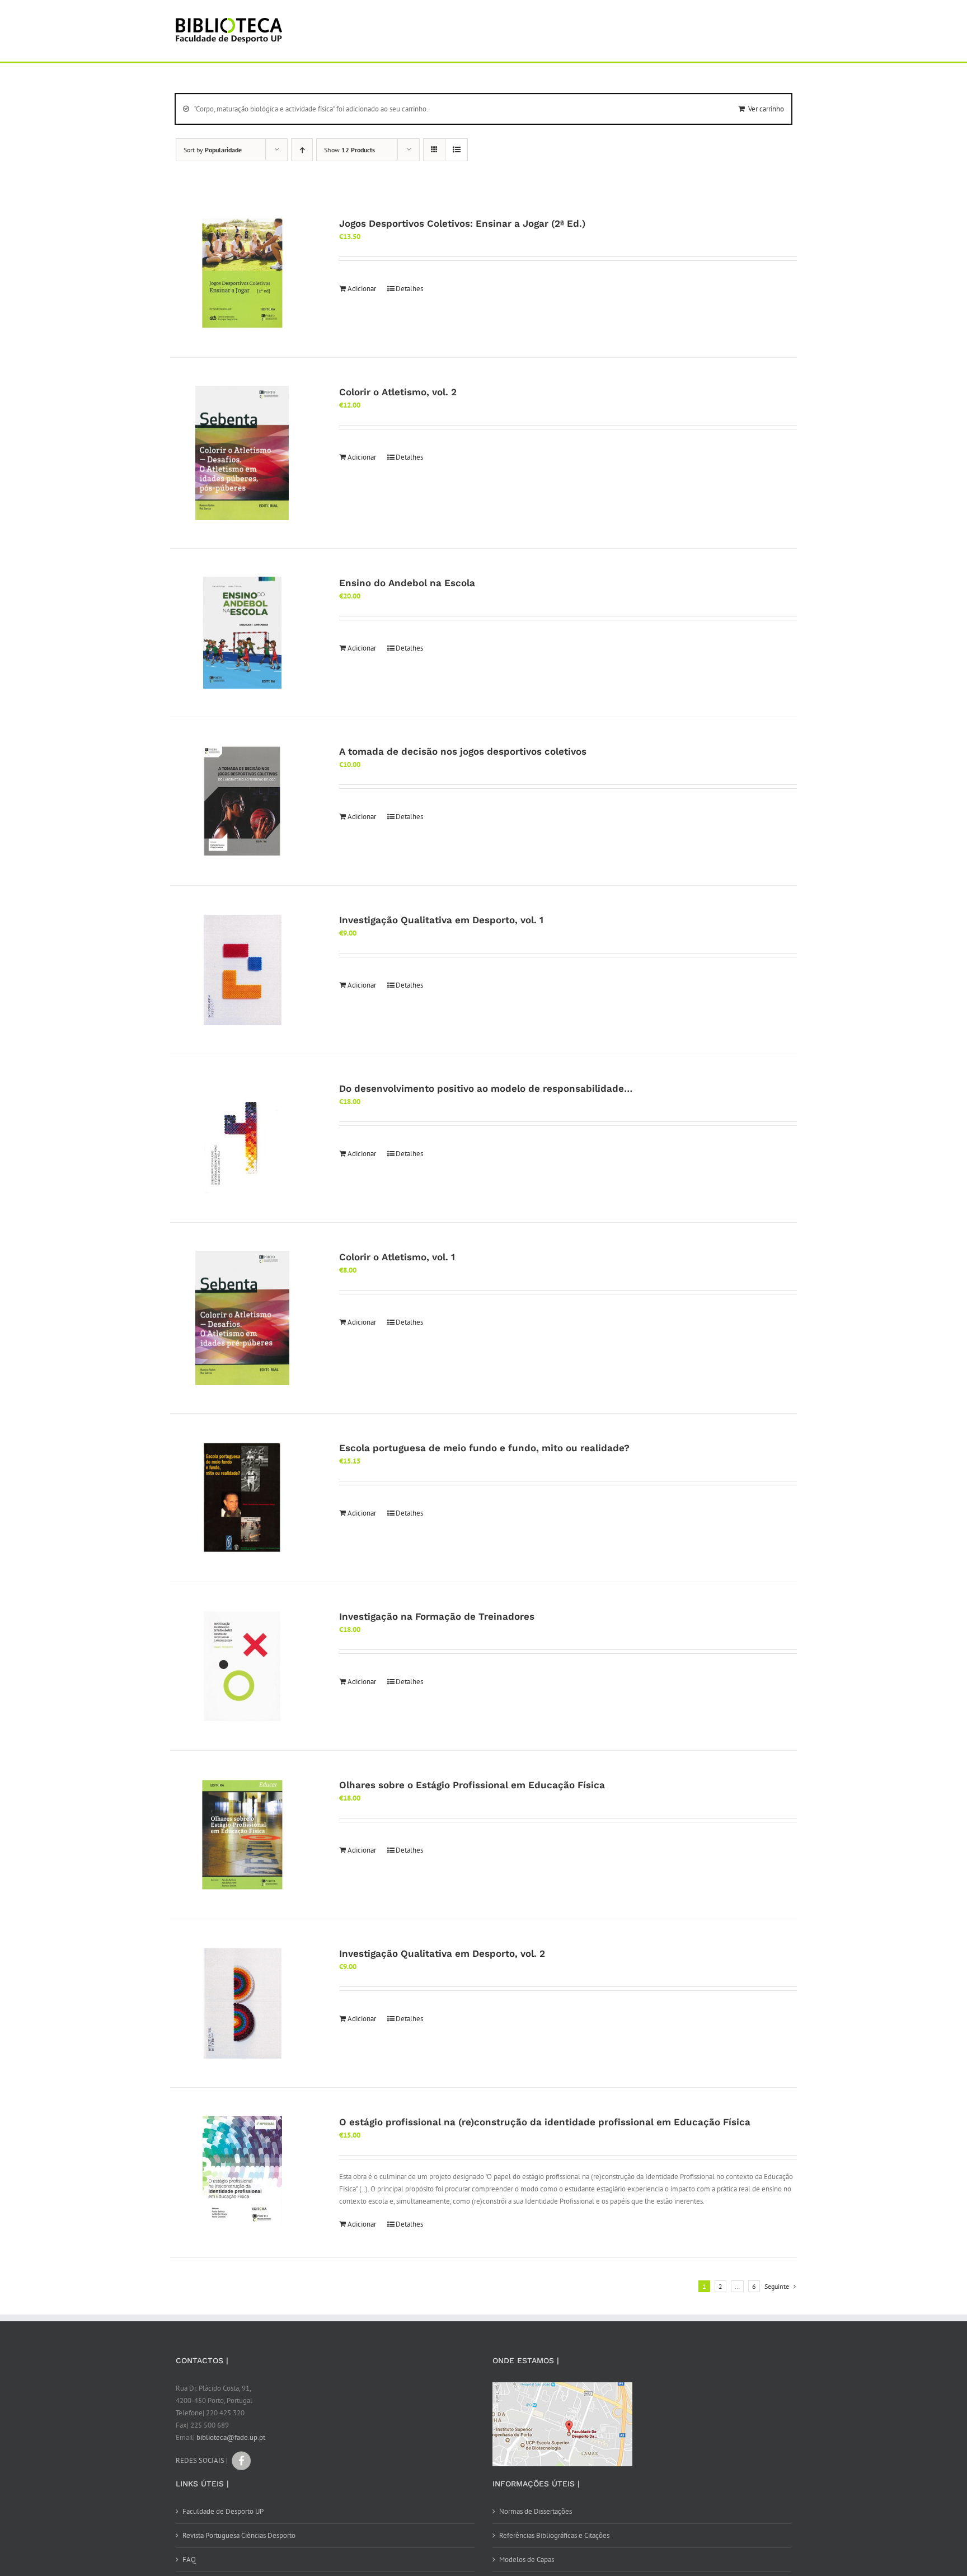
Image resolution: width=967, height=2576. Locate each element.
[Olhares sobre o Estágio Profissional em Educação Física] (242, 1835)
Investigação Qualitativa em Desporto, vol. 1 (441, 920)
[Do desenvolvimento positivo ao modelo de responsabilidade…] (242, 1138)
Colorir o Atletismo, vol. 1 (397, 1257)
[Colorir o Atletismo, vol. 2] (242, 453)
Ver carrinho (766, 109)
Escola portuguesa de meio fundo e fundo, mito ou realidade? (484, 1448)
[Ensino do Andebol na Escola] (242, 633)
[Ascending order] (302, 150)
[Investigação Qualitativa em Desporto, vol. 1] (242, 970)
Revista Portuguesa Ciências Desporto (239, 2535)
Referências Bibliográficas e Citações (554, 2535)
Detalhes (409, 289)
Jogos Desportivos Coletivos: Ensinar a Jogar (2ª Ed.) (462, 223)
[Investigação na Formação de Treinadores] (242, 1666)
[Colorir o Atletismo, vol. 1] (242, 1318)
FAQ (189, 2559)
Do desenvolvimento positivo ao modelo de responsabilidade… (486, 1088)
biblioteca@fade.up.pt (231, 2437)
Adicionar (362, 289)
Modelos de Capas (527, 2559)
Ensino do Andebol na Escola (407, 583)
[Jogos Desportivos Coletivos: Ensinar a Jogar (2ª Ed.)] (242, 273)
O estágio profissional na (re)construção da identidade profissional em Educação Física (545, 2122)
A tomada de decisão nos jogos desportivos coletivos (463, 751)
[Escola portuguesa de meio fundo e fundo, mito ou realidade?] (242, 1498)
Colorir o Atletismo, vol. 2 (398, 392)
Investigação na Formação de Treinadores (437, 1616)
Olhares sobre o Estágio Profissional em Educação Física (472, 1785)
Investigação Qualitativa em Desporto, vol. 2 (442, 1953)
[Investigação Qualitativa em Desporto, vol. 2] (242, 2003)
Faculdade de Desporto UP (223, 2511)
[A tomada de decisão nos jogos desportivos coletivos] (242, 801)
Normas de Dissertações (536, 2511)
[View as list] (456, 150)
